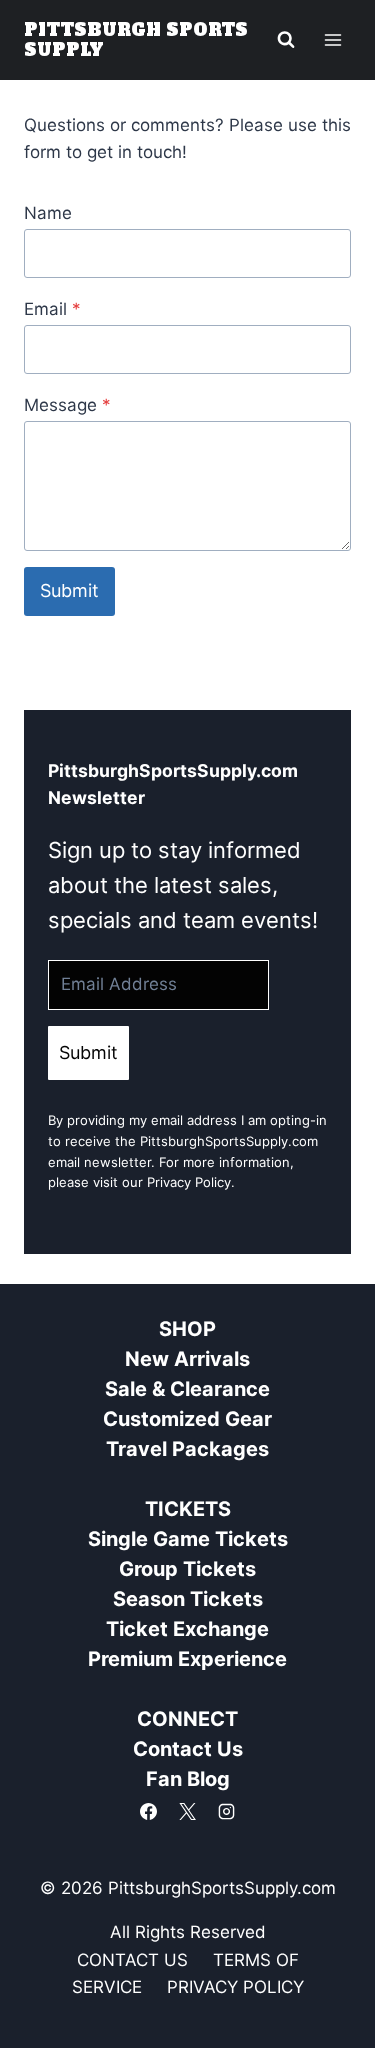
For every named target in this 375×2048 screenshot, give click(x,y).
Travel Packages (187, 1449)
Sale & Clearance (187, 1389)
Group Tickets (187, 1569)
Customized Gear (187, 1419)
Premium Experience (187, 1659)
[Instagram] (227, 1811)
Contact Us (188, 1749)
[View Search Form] (286, 40)
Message (67, 405)
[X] (188, 1811)
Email (52, 309)
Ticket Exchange (187, 1629)
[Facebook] (148, 1811)
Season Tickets (188, 1599)
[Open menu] (332, 39)
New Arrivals (187, 1359)
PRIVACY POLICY (235, 1987)
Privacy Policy (189, 1182)
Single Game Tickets (188, 1539)
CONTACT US (132, 1960)
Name (48, 213)
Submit (69, 590)
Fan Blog (188, 1779)
